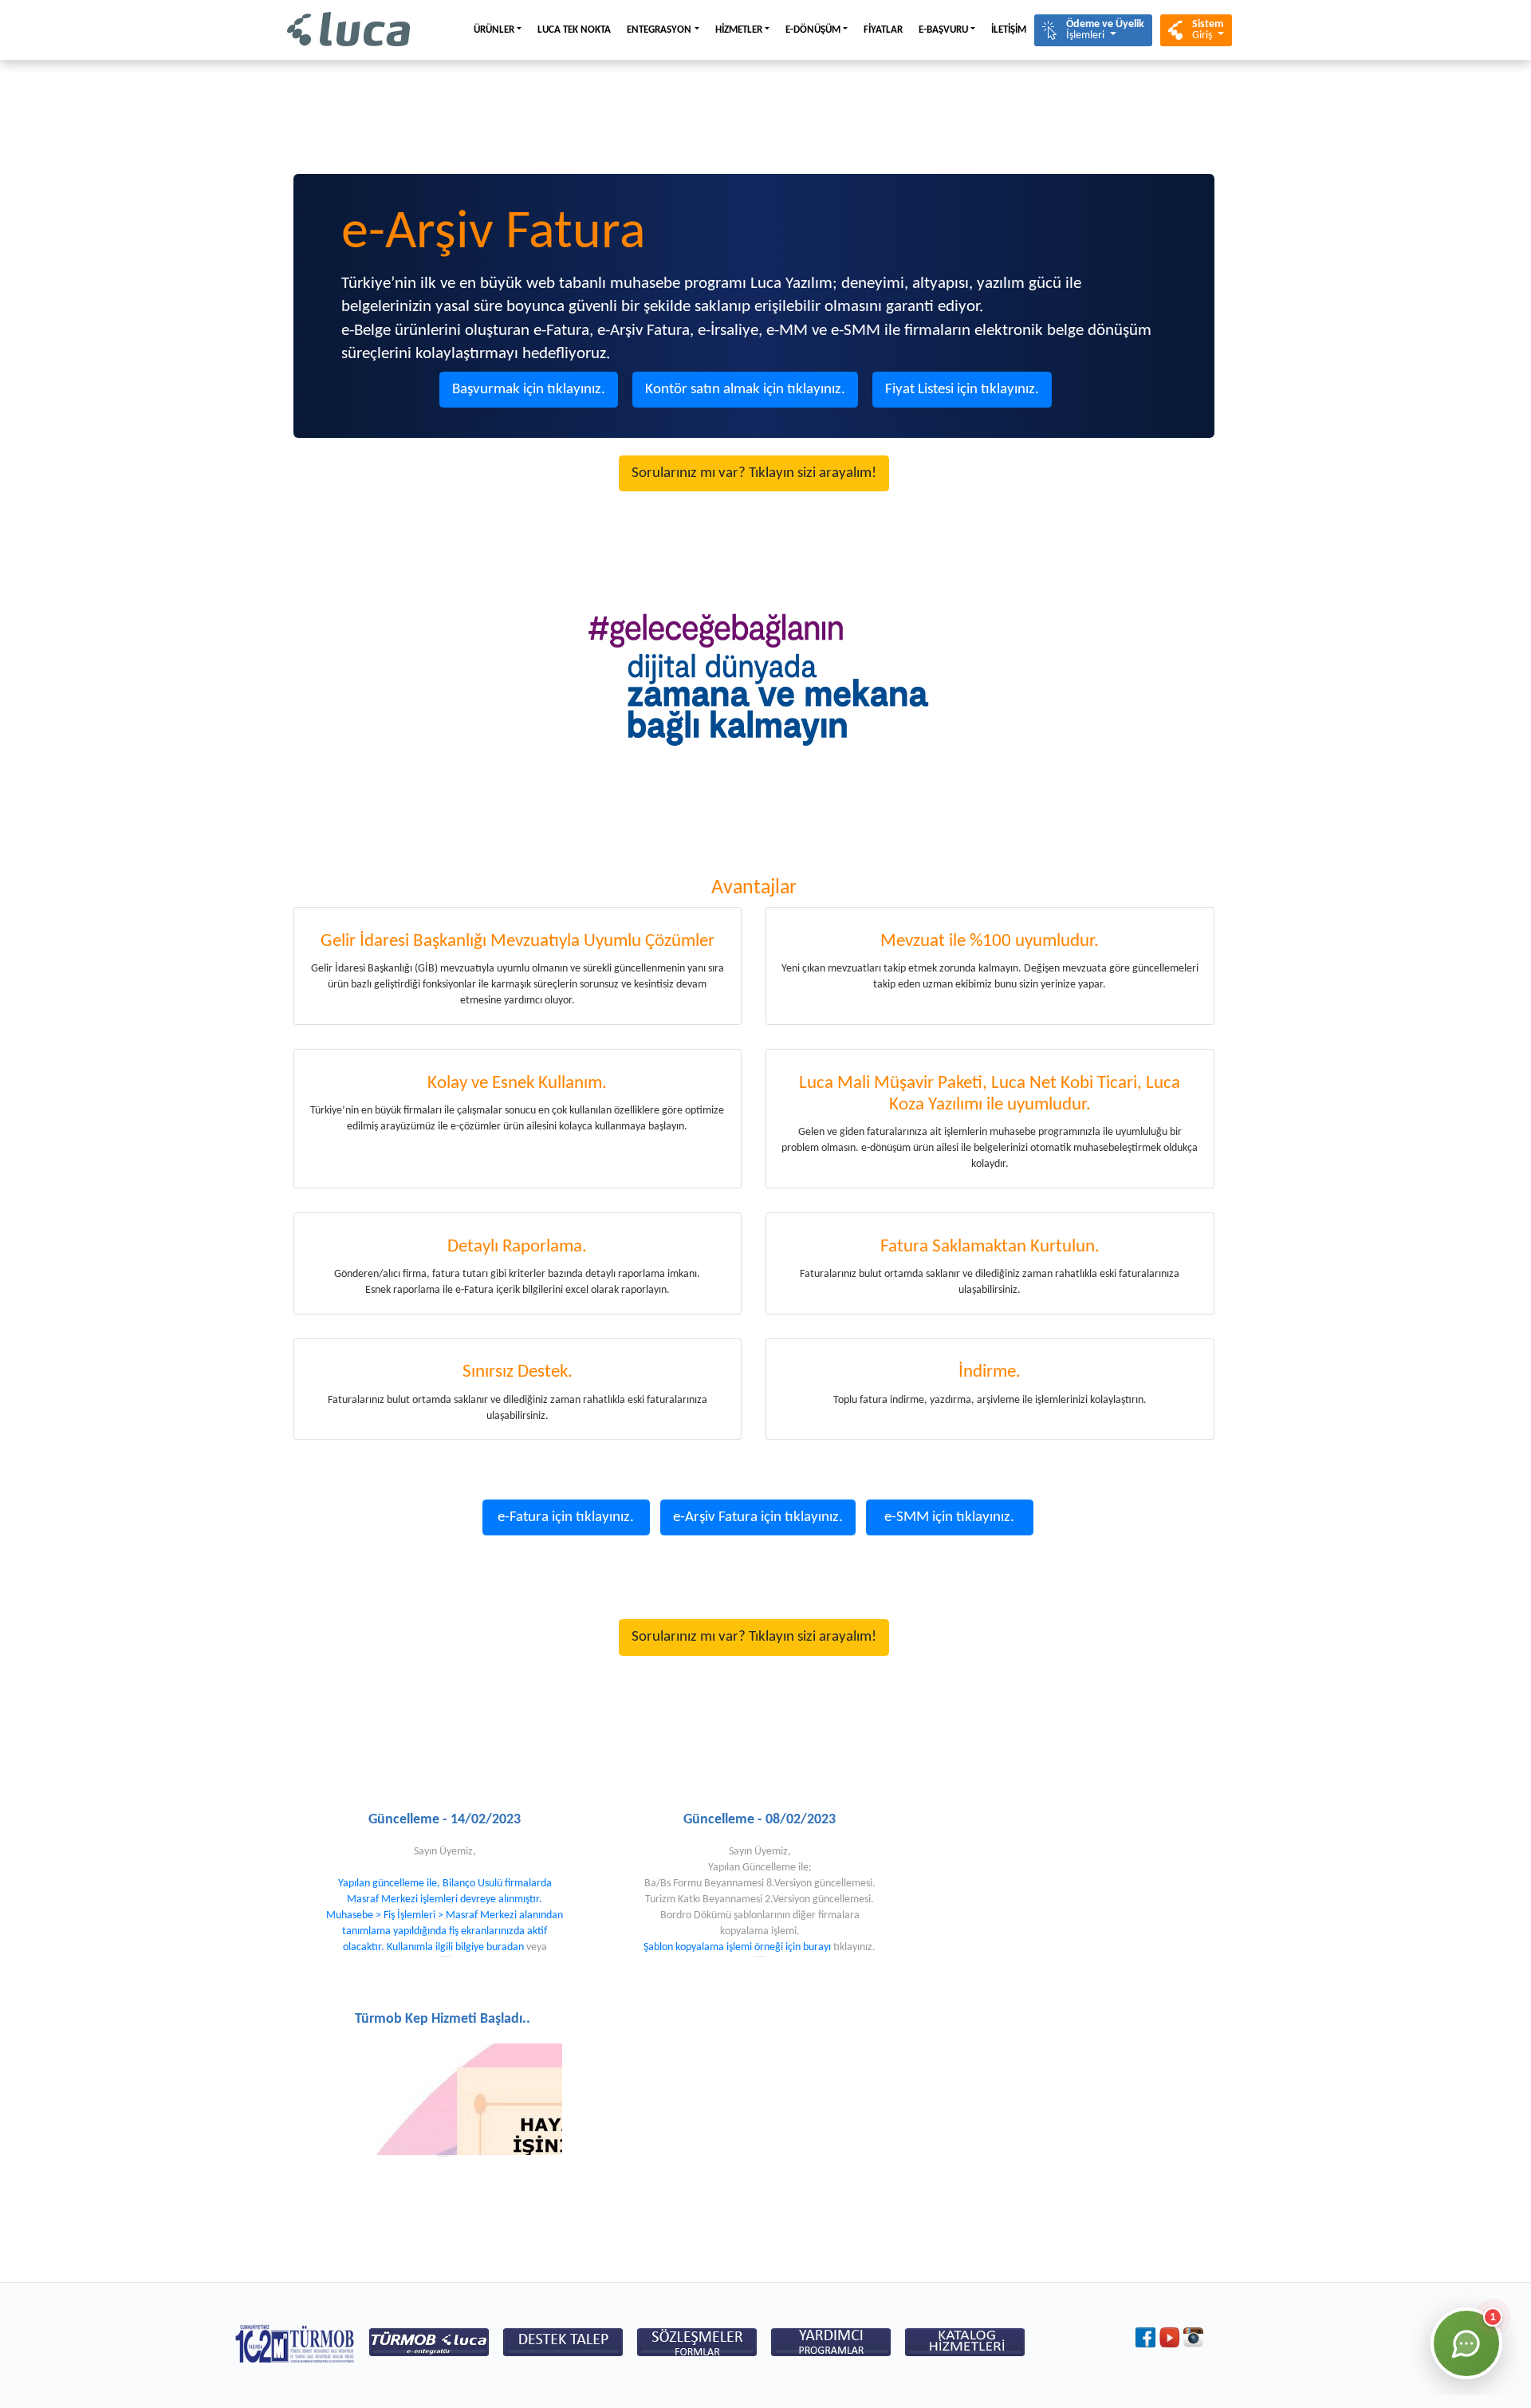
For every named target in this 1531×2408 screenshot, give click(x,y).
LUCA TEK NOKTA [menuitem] (574, 30)
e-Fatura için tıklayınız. (566, 1517)
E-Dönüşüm (813, 30)
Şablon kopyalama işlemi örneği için (723, 1947)
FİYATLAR (883, 30)
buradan (505, 1947)
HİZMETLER (739, 30)
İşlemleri (1105, 30)
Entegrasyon (659, 30)
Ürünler (494, 30)
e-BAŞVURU (943, 30)
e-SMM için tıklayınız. (949, 1517)
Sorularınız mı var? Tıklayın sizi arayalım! (754, 473)
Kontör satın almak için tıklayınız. (745, 390)
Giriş (1208, 30)
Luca (349, 30)
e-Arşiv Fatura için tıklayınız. (758, 1517)
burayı (817, 1947)
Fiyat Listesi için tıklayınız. (962, 390)
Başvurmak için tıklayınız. (529, 390)
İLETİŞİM (1009, 30)
